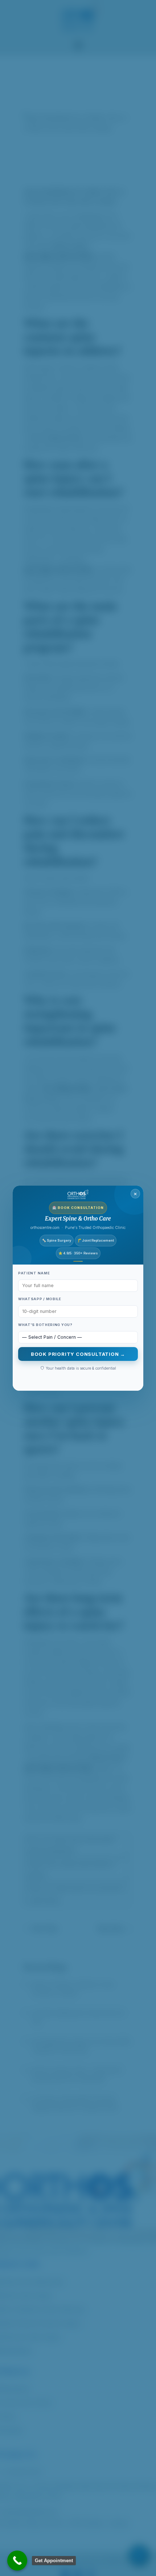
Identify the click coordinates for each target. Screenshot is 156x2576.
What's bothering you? (45, 1325)
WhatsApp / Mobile (40, 1299)
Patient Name (34, 1273)
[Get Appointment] (17, 2561)
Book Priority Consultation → (78, 1354)
